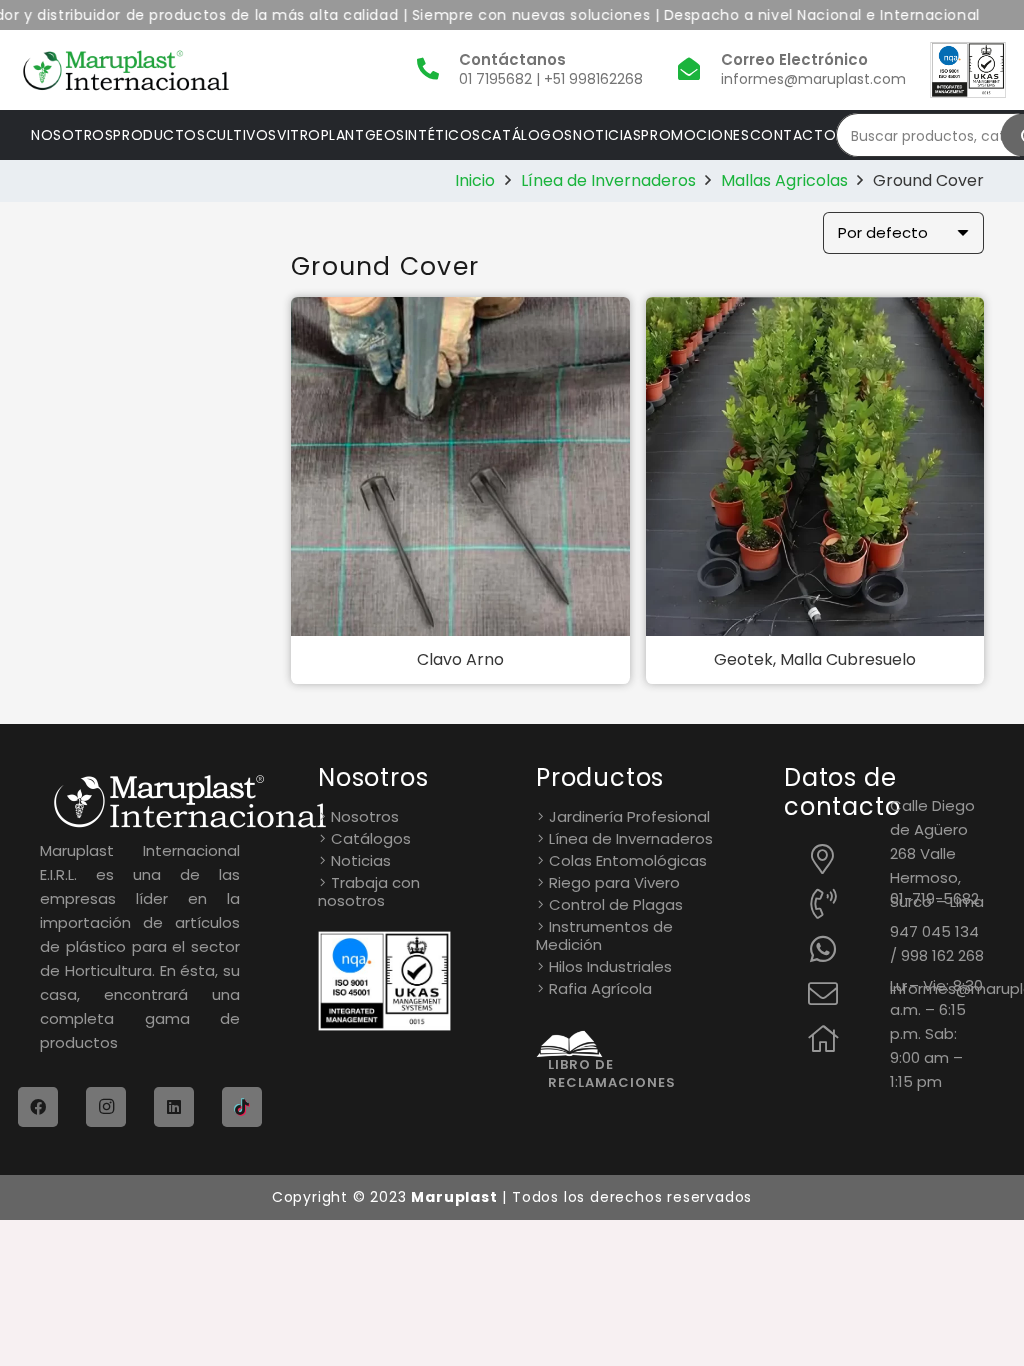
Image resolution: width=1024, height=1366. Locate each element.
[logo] (126, 70)
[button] (460, 705)
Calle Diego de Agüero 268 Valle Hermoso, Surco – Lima (937, 853)
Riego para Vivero (614, 882)
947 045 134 (934, 931)
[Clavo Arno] (460, 466)
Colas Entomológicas (628, 860)
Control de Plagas (616, 904)
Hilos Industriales (610, 966)
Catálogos (371, 838)
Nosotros (365, 816)
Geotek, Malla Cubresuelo (815, 659)
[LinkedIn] (174, 1107)
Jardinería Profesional (629, 816)
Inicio (475, 180)
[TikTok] (242, 1107)
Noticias (361, 860)
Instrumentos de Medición (604, 936)
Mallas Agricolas (784, 180)
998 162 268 (942, 955)
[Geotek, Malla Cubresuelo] (815, 466)
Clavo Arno (460, 659)
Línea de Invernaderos (608, 180)
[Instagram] (106, 1107)
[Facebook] (38, 1107)
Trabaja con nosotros (369, 892)
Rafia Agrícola (600, 988)
